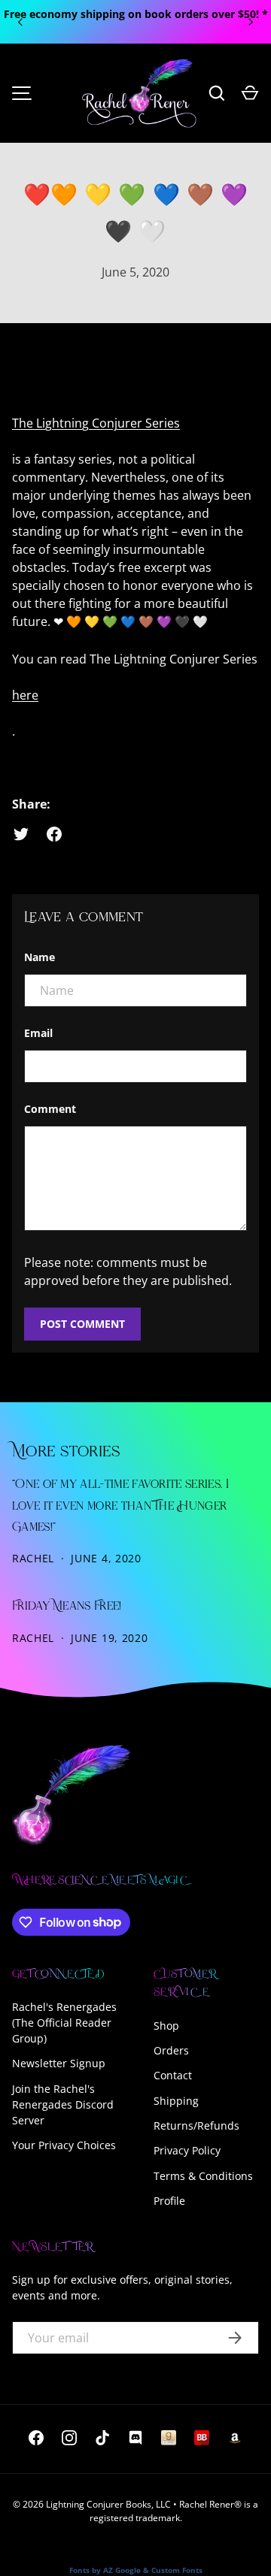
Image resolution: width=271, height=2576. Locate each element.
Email (38, 1033)
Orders (171, 2050)
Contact (173, 2075)
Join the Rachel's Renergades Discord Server (63, 2104)
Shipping (176, 2101)
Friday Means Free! (67, 1607)
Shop (166, 2026)
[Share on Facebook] (54, 834)
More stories (66, 1452)
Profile (169, 2201)
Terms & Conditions (203, 2176)
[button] (250, 93)
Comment (50, 1109)
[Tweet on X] (21, 834)
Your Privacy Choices (64, 2145)
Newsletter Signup (59, 2063)
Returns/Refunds (196, 2126)
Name (40, 957)
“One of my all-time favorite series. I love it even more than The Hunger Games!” (120, 1506)
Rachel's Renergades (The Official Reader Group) (64, 2023)
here (25, 695)
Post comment (82, 1324)
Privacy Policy (187, 2150)
